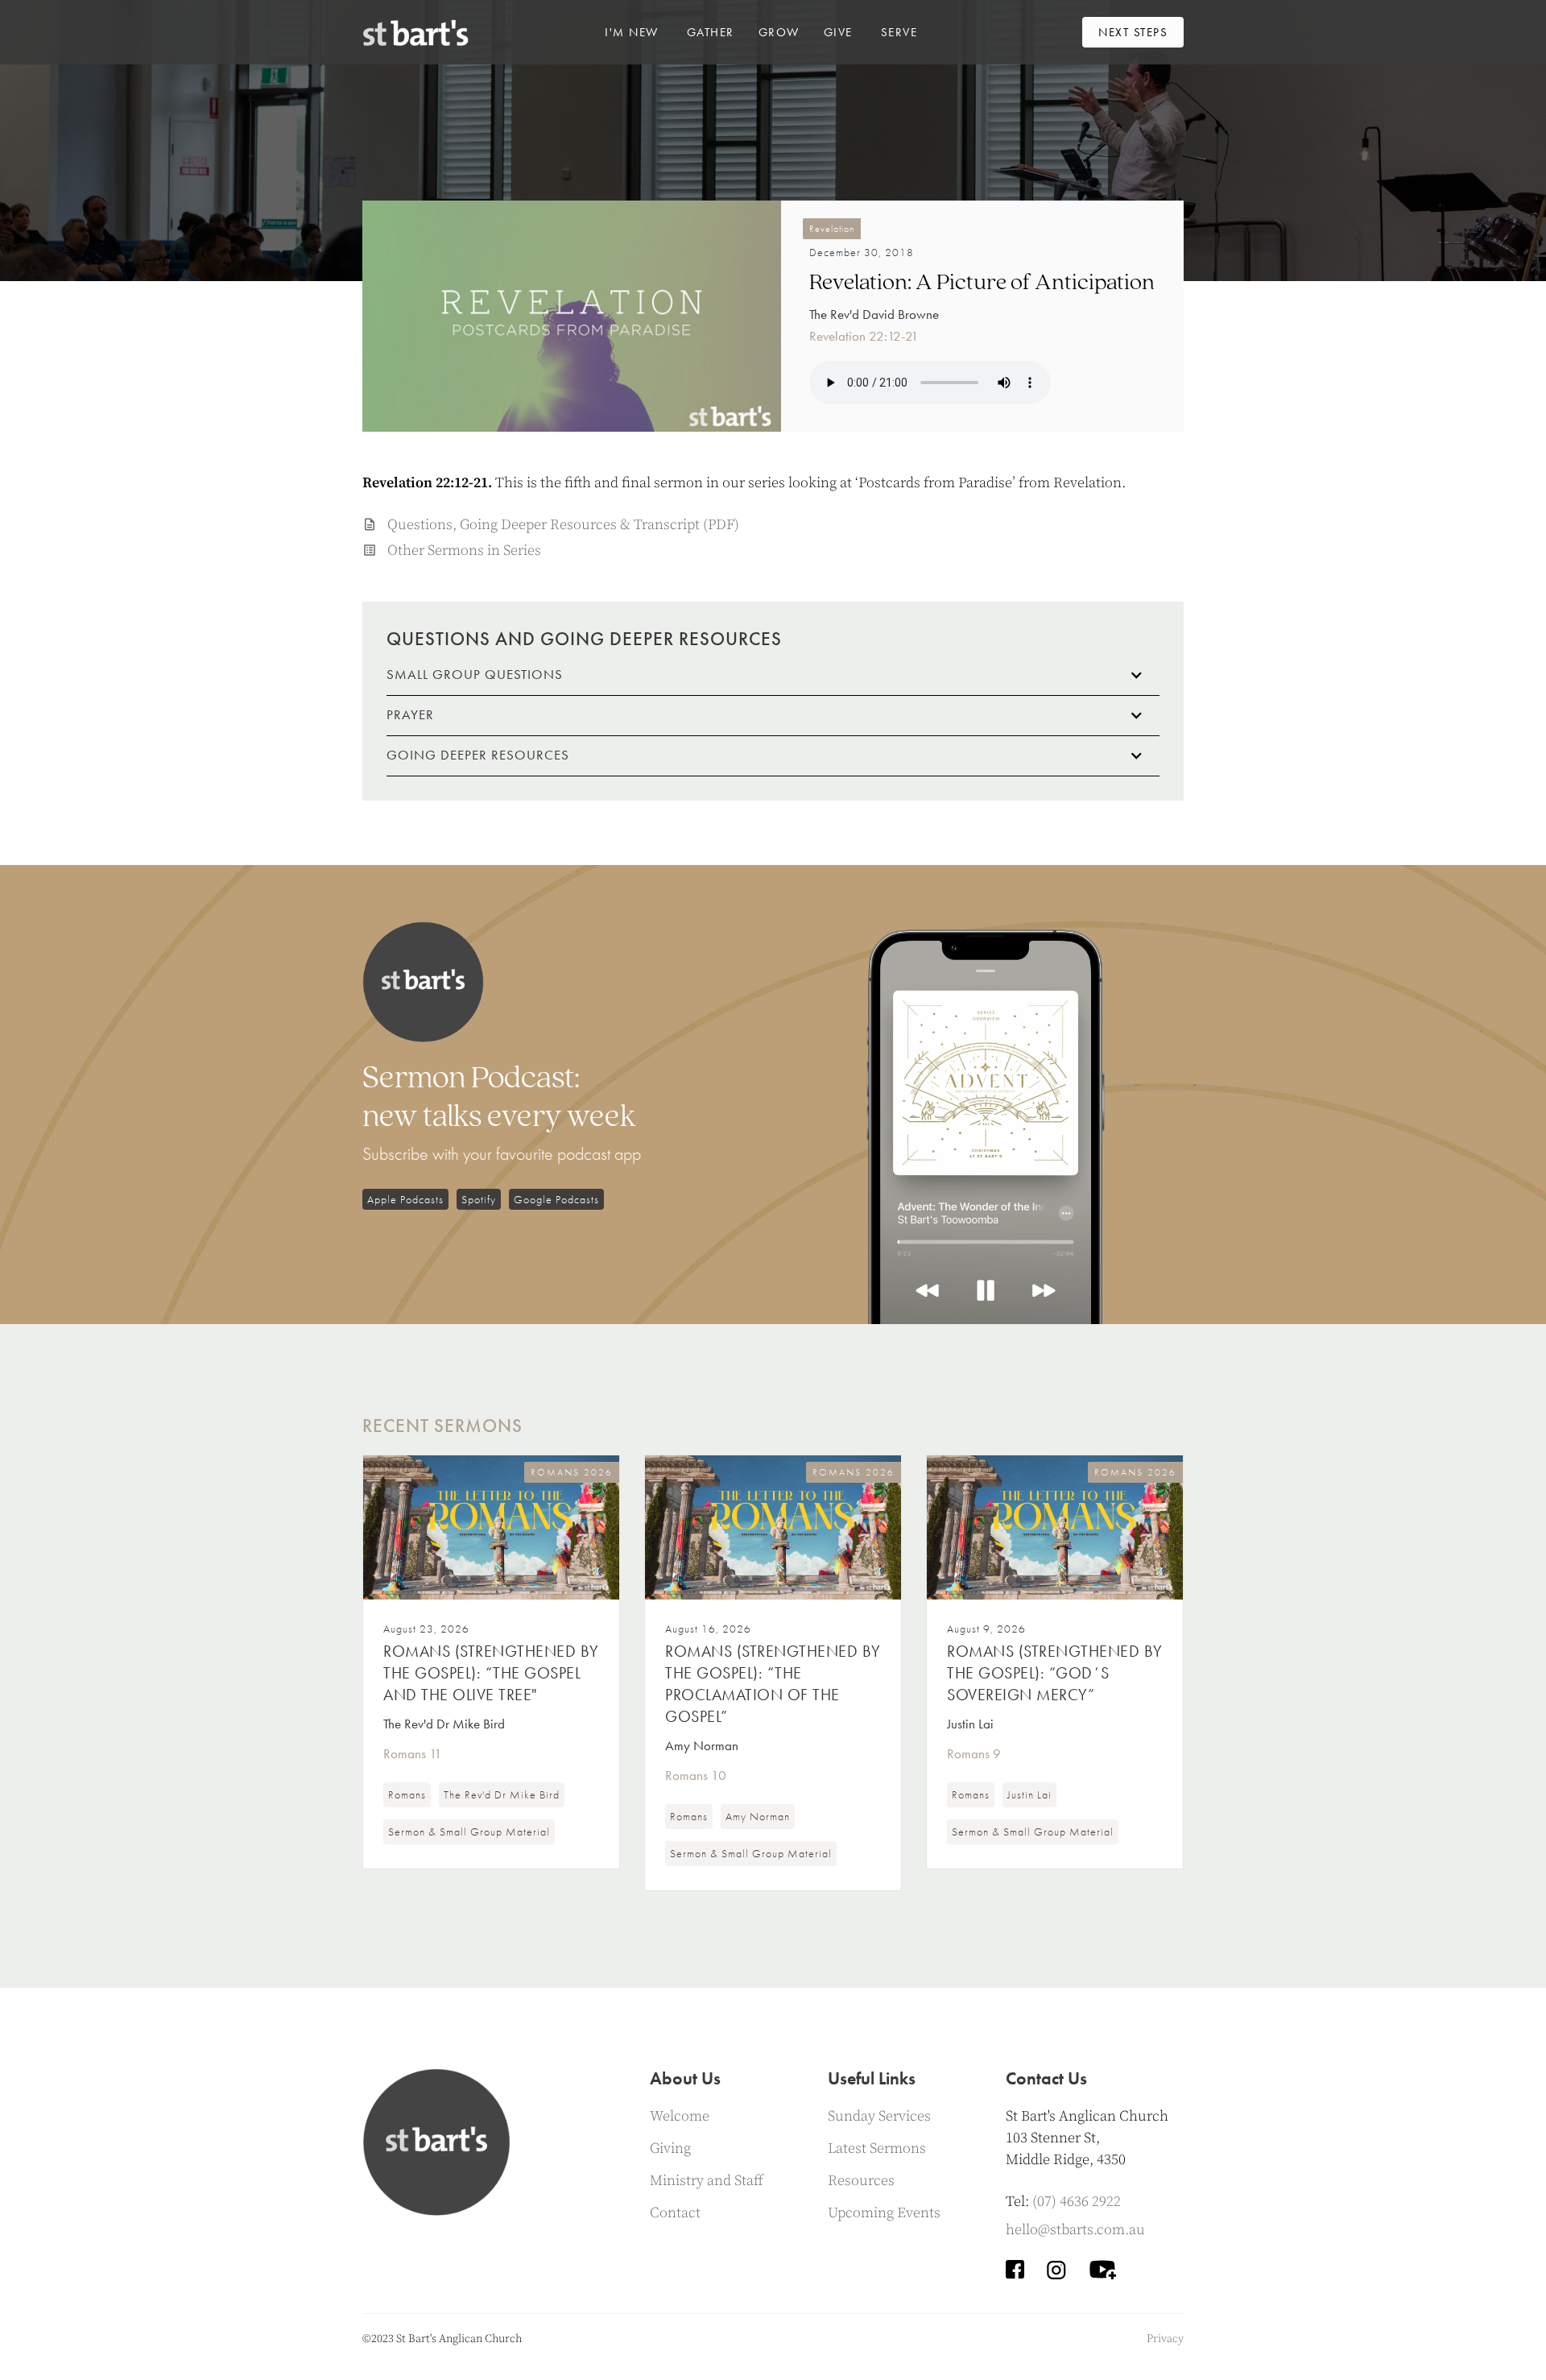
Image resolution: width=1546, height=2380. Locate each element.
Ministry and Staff (707, 2181)
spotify (479, 1199)
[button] (632, 32)
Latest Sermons (877, 2148)
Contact (675, 2213)
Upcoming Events (884, 2213)
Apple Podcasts (405, 1199)
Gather (711, 32)
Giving (670, 2148)
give (838, 32)
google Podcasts (556, 1199)
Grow (779, 32)
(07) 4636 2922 (1077, 2202)
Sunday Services (879, 2116)
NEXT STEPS (1133, 32)
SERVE (899, 32)
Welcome (680, 2116)
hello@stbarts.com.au (1075, 2230)
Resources (861, 2181)
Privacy (1165, 2339)
